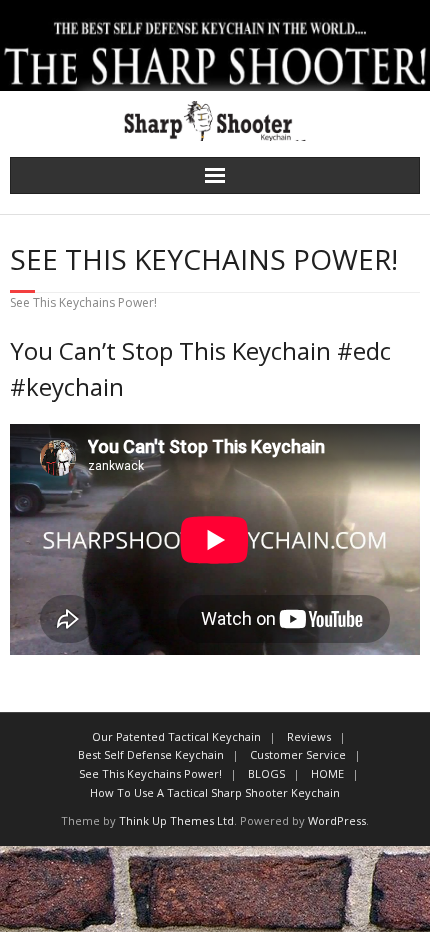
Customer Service (298, 754)
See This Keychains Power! (150, 773)
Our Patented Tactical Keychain (176, 736)
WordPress (337, 820)
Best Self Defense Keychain (151, 754)
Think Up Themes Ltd (176, 820)
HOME (327, 773)
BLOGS (266, 773)
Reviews (309, 736)
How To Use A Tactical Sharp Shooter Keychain (215, 792)
